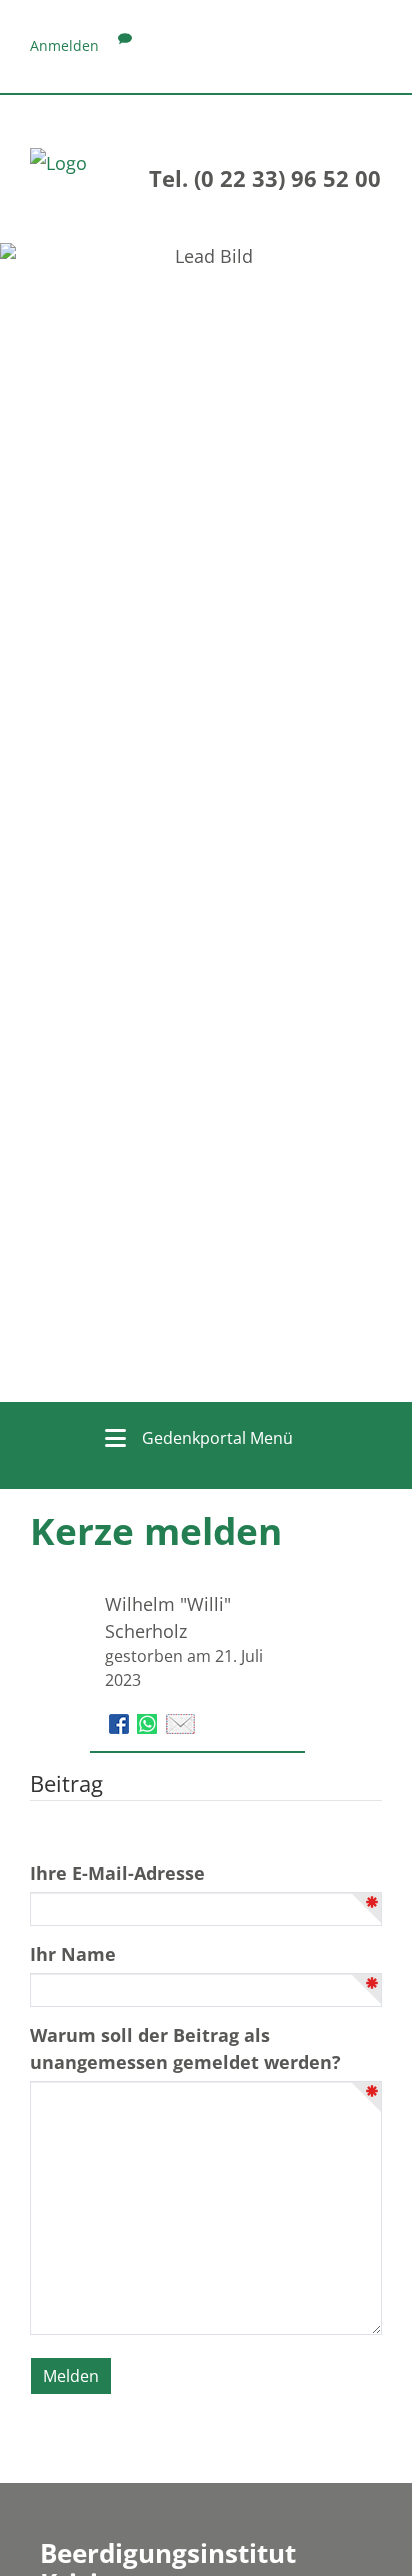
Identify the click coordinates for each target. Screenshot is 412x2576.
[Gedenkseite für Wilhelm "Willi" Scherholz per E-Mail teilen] (180, 1722)
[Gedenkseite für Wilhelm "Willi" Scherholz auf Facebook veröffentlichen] (121, 1722)
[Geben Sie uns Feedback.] (125, 45)
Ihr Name (73, 1954)
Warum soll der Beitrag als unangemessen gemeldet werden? (185, 2048)
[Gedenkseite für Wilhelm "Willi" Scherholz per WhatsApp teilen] (149, 1722)
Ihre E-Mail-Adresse (117, 1873)
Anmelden (64, 45)
